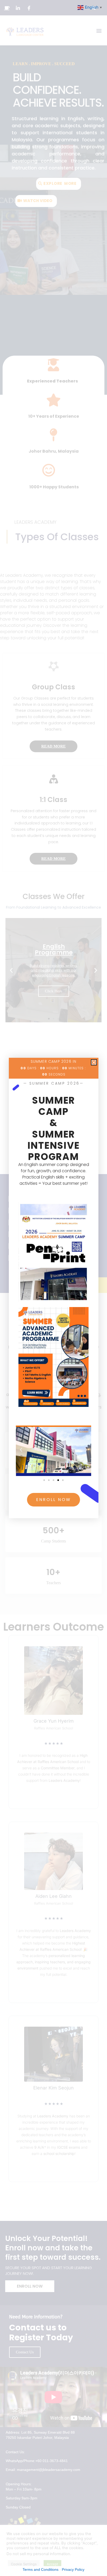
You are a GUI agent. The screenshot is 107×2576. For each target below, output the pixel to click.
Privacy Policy (73, 2569)
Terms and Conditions (41, 2569)
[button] (94, 1062)
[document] (53, 1288)
